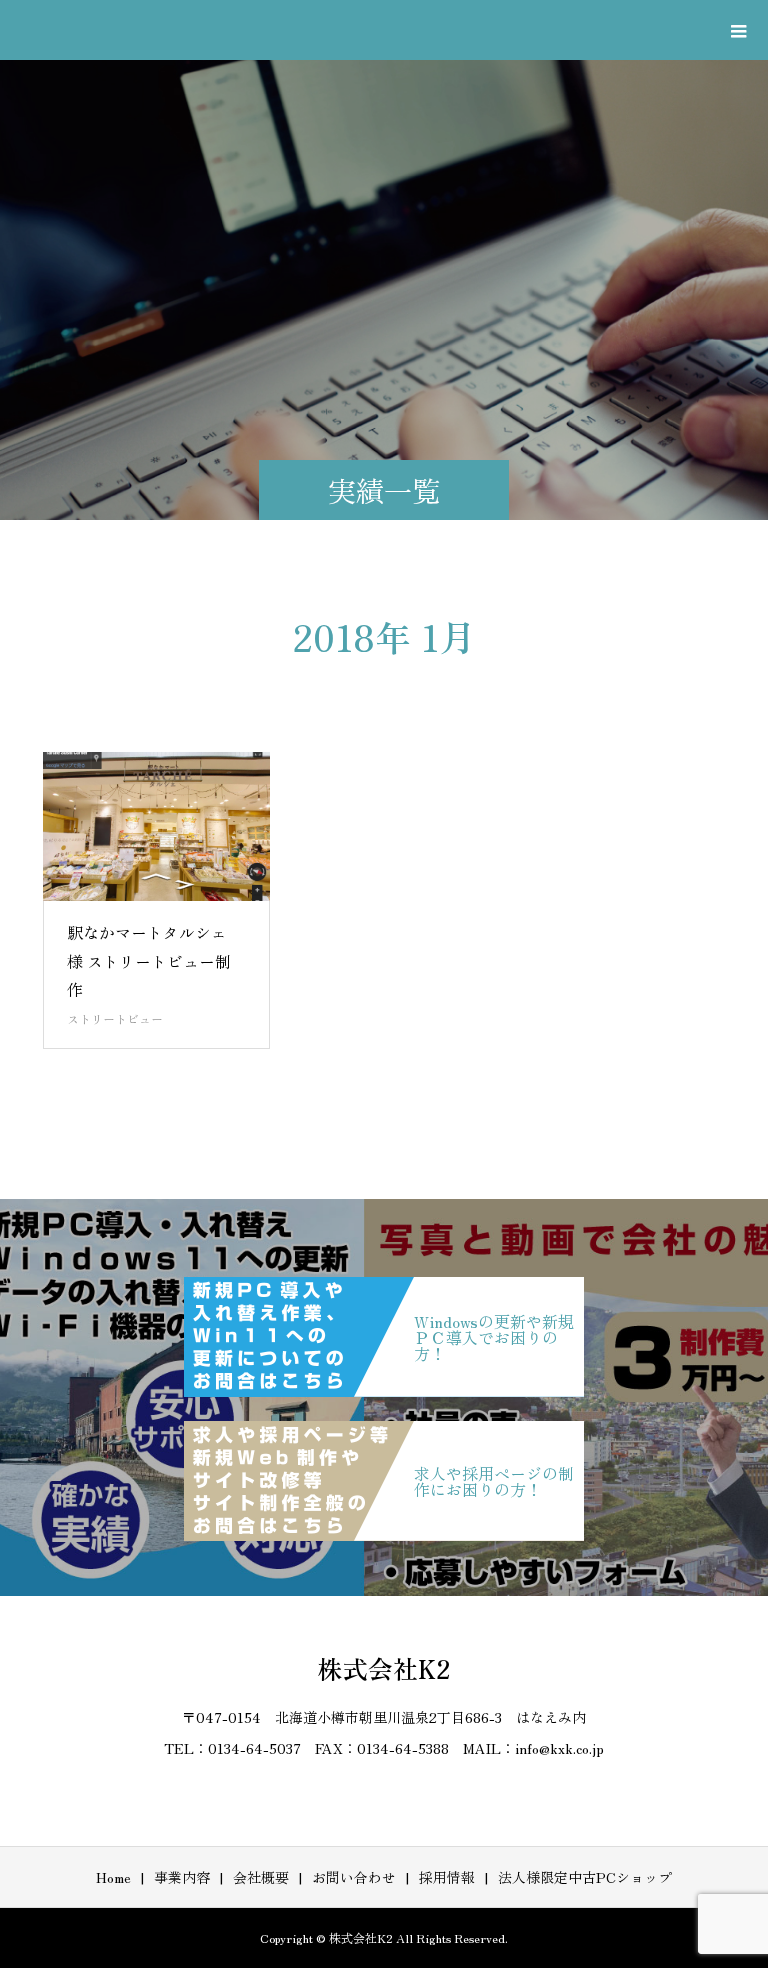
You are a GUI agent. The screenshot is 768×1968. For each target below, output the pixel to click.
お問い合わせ (354, 1877)
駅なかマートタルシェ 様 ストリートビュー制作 (149, 961)
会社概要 (261, 1877)
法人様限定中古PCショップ (585, 1877)
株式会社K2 (384, 1668)
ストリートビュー (115, 1018)
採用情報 (447, 1877)
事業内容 (182, 1877)
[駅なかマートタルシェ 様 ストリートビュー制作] (157, 827)
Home (113, 1877)
